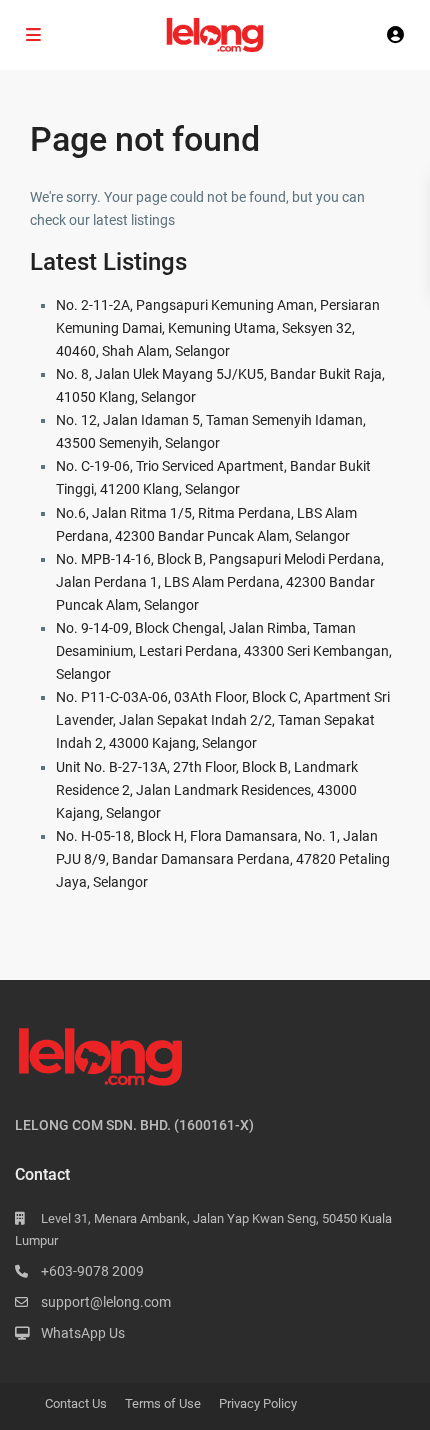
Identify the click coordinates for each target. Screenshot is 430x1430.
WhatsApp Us (83, 1333)
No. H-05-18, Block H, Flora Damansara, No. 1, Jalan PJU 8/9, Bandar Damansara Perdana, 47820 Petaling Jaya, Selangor (223, 859)
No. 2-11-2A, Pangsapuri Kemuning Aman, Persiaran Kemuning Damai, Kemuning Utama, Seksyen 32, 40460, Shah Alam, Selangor (218, 328)
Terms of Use (163, 1403)
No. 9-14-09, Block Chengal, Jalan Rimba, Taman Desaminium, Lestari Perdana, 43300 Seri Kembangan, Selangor (224, 651)
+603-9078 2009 (92, 1271)
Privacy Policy (258, 1403)
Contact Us (76, 1403)
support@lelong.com (106, 1302)
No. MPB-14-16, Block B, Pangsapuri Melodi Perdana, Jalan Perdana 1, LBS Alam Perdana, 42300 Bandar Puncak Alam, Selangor (220, 582)
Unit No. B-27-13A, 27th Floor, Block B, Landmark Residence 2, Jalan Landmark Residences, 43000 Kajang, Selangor (207, 790)
